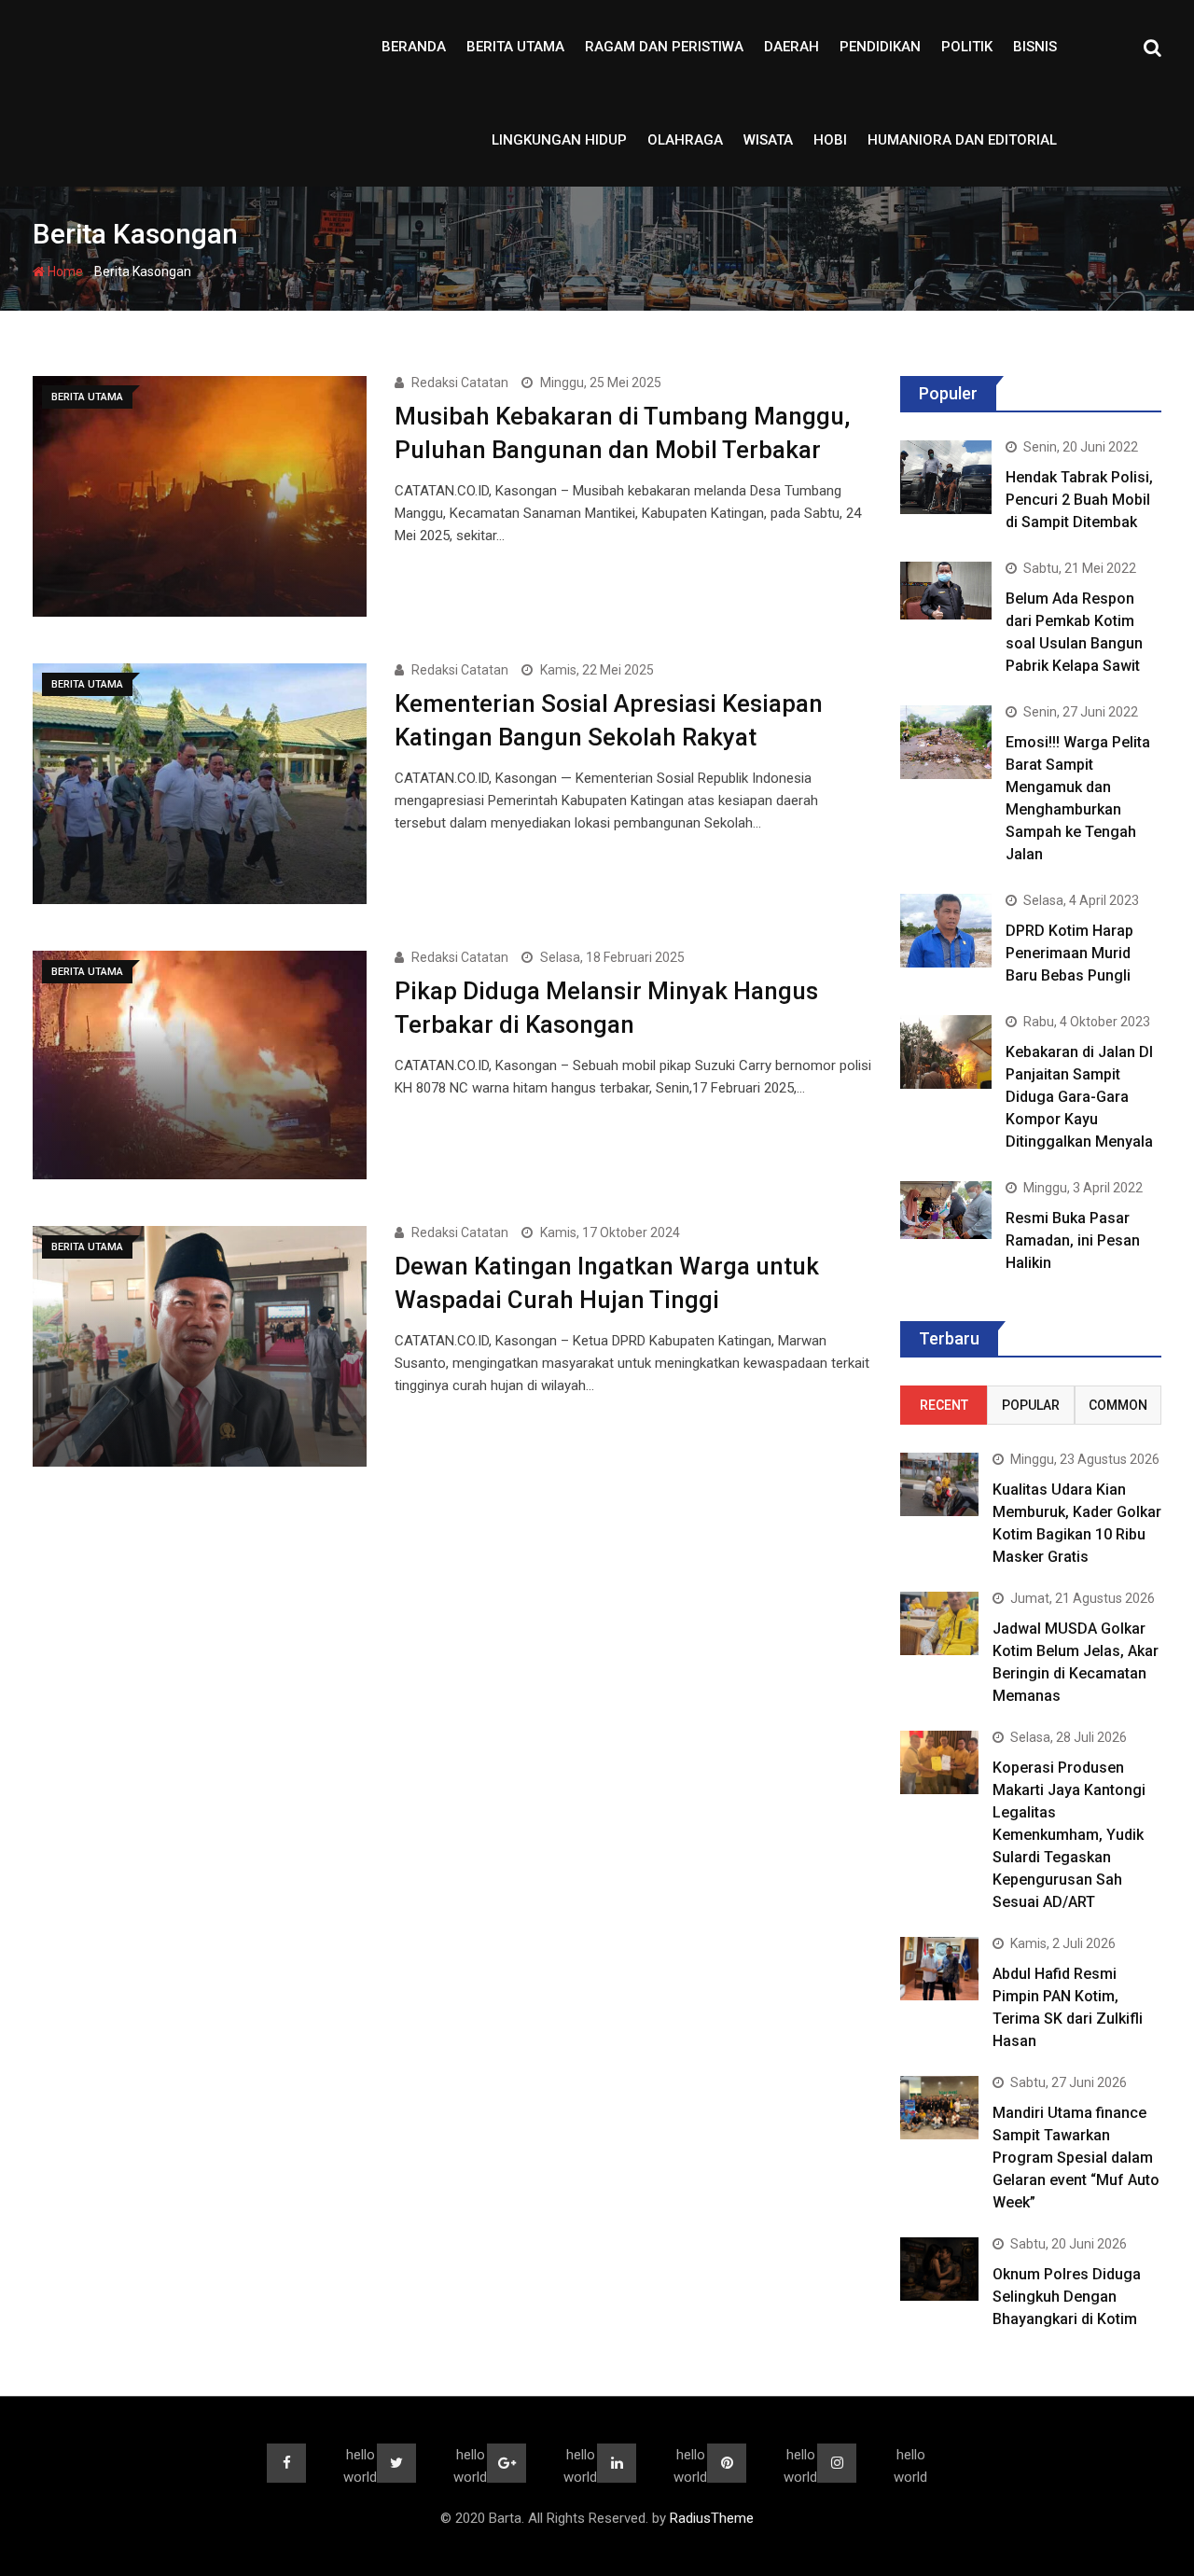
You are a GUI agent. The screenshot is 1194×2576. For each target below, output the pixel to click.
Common (1118, 1405)
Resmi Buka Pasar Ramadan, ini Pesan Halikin (1073, 1240)
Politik (967, 47)
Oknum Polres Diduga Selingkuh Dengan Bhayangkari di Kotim (1067, 2297)
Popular (1031, 1405)
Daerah (791, 47)
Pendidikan (880, 47)
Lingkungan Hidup (559, 140)
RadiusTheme (712, 2518)
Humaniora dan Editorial (962, 140)
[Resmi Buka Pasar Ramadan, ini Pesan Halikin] (946, 1210)
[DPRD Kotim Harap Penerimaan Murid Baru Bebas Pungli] (946, 930)
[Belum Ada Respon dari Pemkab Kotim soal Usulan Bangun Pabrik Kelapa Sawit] (946, 590)
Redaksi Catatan (460, 383)
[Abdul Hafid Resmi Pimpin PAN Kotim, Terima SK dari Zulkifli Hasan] (939, 1968)
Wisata (768, 140)
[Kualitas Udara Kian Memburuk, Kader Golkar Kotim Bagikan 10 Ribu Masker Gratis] (939, 1484)
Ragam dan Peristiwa (664, 47)
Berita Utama (515, 47)
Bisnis (1035, 47)
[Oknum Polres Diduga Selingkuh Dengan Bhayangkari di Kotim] (939, 2269)
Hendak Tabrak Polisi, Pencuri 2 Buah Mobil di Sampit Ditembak (1079, 500)
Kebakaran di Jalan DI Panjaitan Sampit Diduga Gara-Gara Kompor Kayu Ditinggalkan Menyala (1079, 1097)
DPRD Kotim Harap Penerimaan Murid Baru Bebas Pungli (1069, 953)
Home (64, 272)
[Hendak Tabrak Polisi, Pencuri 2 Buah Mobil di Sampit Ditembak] (946, 477)
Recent (944, 1405)
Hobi (830, 140)
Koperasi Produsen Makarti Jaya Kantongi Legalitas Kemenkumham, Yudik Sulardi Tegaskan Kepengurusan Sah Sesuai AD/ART (1069, 1835)
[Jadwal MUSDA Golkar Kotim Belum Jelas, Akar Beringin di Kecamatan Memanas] (939, 1623)
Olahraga (685, 140)
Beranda (414, 47)
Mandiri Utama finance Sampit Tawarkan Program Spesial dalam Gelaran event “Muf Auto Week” (1076, 2158)
